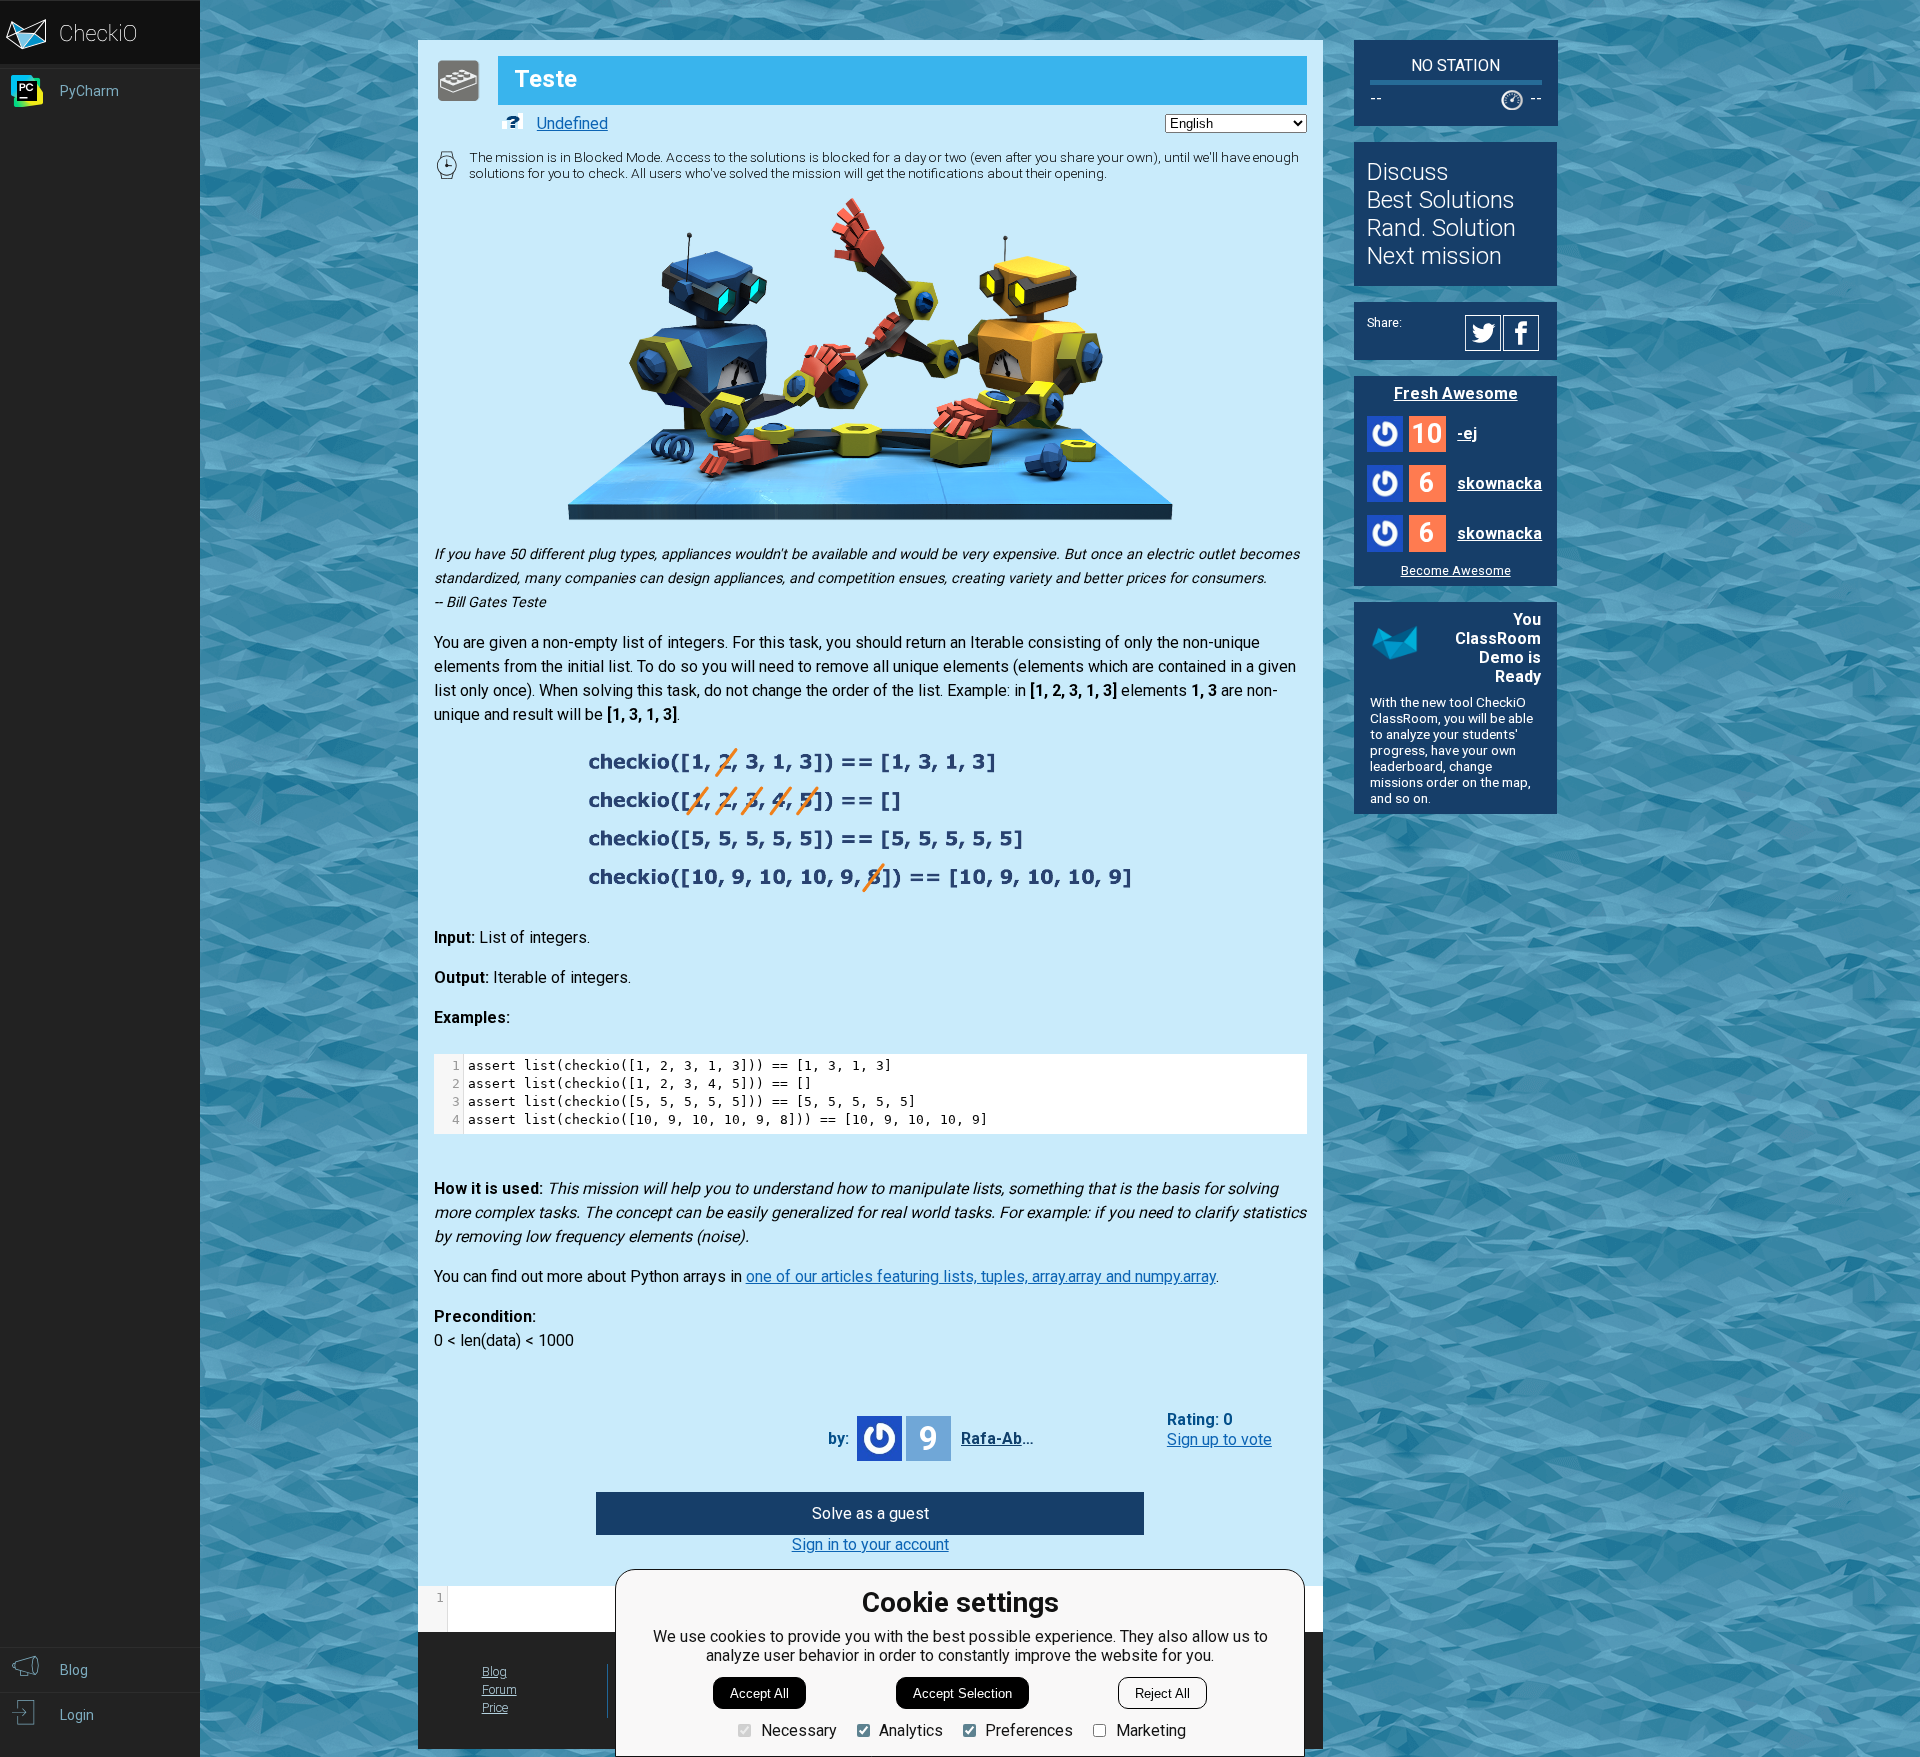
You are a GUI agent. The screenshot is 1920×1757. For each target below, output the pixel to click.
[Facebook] (1524, 333)
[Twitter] (1484, 333)
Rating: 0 (1199, 1420)
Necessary (798, 1730)
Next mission (1434, 256)
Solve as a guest (870, 1513)
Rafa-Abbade (1001, 1438)
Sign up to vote (1219, 1439)
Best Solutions (1441, 200)
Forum (499, 1689)
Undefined (572, 123)
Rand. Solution (1441, 228)
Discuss (1408, 172)
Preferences (1029, 1730)
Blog (494, 1671)
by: (838, 1438)
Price (495, 1707)
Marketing (1150, 1730)
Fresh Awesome (1456, 393)
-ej (1467, 433)
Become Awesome (1456, 570)
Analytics (911, 1730)
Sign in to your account (870, 1544)
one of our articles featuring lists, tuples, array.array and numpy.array (981, 1276)
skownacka (1499, 483)
